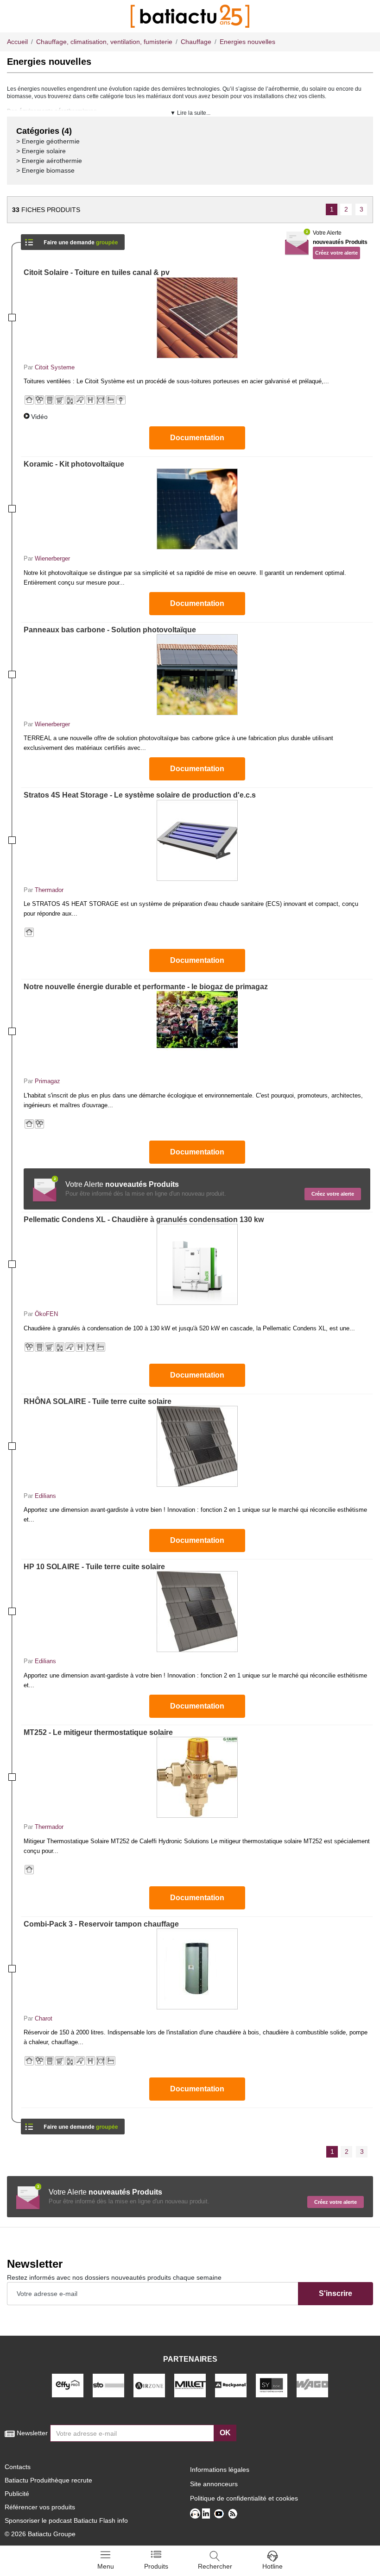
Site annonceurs (214, 2484)
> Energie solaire (41, 151)
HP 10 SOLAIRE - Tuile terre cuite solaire (94, 1567)
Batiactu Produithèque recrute (48, 2480)
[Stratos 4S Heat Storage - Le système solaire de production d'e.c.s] (197, 840)
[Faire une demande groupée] (73, 239)
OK (225, 2433)
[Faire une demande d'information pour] (73, 2124)
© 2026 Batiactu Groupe (40, 2534)
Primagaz (47, 1081)
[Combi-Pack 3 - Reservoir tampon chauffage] (197, 1969)
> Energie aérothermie (49, 161)
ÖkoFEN (46, 1314)
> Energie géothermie (48, 141)
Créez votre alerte (336, 253)
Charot (44, 2018)
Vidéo (39, 417)
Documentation (197, 438)
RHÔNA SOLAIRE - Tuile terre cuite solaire (98, 1401)
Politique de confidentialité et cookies (244, 2498)
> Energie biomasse (45, 170)
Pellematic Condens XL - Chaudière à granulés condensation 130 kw (144, 1219)
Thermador (49, 890)
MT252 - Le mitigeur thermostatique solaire (98, 1732)
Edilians (45, 1496)
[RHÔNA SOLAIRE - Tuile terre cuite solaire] (197, 1446)
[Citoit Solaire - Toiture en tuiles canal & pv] (197, 318)
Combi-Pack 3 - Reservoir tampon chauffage (101, 1924)
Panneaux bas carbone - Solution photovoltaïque (110, 630)
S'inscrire (336, 2293)
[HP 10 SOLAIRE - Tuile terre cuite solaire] (197, 1612)
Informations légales (220, 2470)
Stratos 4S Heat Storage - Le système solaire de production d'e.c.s (140, 795)
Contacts (18, 2467)
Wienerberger (52, 558)
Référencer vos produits (40, 2507)
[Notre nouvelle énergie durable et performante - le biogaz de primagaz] (197, 1032)
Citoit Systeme (55, 367)
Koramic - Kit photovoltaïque (74, 464)
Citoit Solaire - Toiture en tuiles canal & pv (97, 272)
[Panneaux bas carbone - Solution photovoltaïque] (197, 675)
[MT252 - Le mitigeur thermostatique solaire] (197, 1777)
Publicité (17, 2494)
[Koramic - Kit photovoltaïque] (197, 509)
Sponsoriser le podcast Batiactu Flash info (66, 2520)
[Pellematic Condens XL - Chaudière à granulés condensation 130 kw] (197, 1264)
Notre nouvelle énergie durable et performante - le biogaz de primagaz (146, 987)
